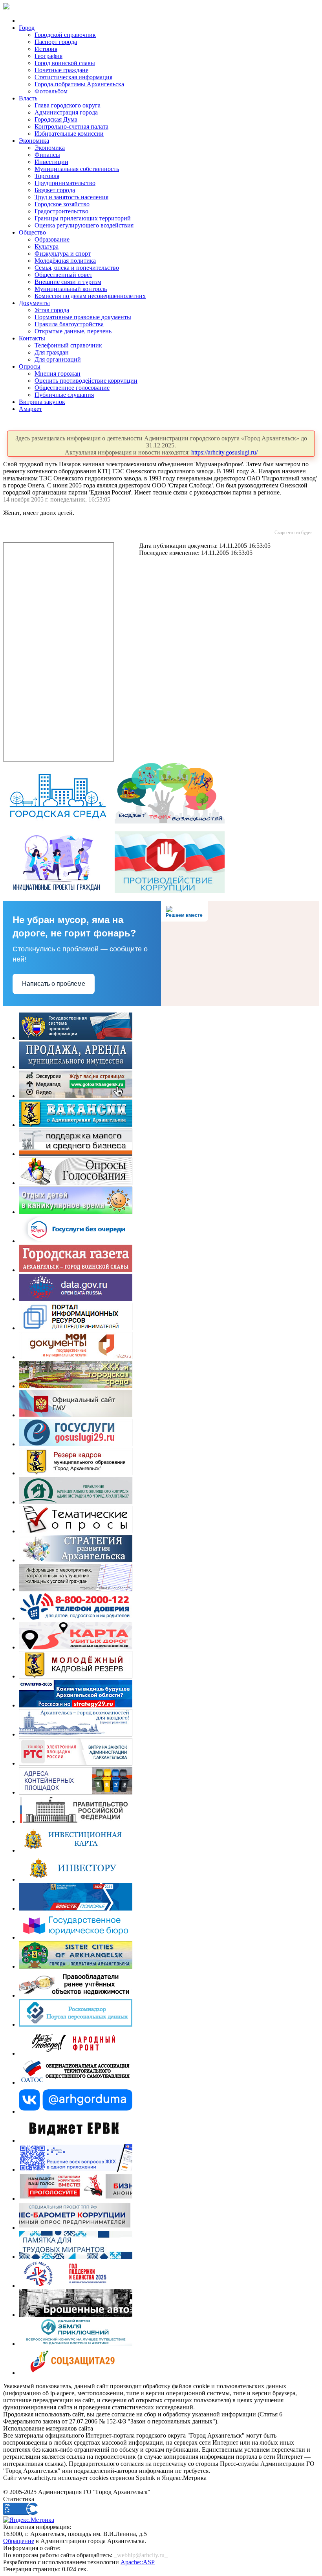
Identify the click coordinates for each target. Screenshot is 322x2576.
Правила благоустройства (69, 324)
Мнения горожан (58, 374)
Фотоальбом (51, 91)
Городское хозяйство (62, 204)
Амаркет (30, 409)
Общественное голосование (72, 388)
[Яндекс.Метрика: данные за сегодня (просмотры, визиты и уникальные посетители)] (29, 2520)
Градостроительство (61, 211)
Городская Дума (56, 119)
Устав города (52, 310)
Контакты (32, 338)
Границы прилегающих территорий (83, 218)
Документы (34, 303)
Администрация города (66, 112)
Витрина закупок (42, 402)
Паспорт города (56, 42)
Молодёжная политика (65, 261)
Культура (47, 246)
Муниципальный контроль (71, 289)
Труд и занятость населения (71, 197)
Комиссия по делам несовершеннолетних (90, 296)
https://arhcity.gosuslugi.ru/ (224, 452)
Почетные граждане (61, 70)
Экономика (34, 141)
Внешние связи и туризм (68, 282)
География (48, 56)
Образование (52, 239)
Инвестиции (51, 162)
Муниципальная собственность (77, 169)
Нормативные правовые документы (83, 317)
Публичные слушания (64, 395)
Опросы (30, 366)
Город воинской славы (65, 63)
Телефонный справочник (68, 345)
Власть (28, 98)
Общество (32, 232)
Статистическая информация (73, 77)
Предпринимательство (65, 183)
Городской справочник (65, 35)
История (46, 49)
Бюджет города (55, 190)
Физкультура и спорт (63, 254)
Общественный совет (63, 275)
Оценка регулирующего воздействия (84, 225)
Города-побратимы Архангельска (79, 84)
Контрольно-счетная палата (71, 126)
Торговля (47, 176)
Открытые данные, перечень (73, 331)
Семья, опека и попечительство (77, 268)
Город (27, 28)
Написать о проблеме (54, 984)
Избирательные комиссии (69, 134)
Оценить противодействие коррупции (86, 381)
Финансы (47, 155)
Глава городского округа (68, 105)
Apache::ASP (138, 2562)
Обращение (19, 2541)
